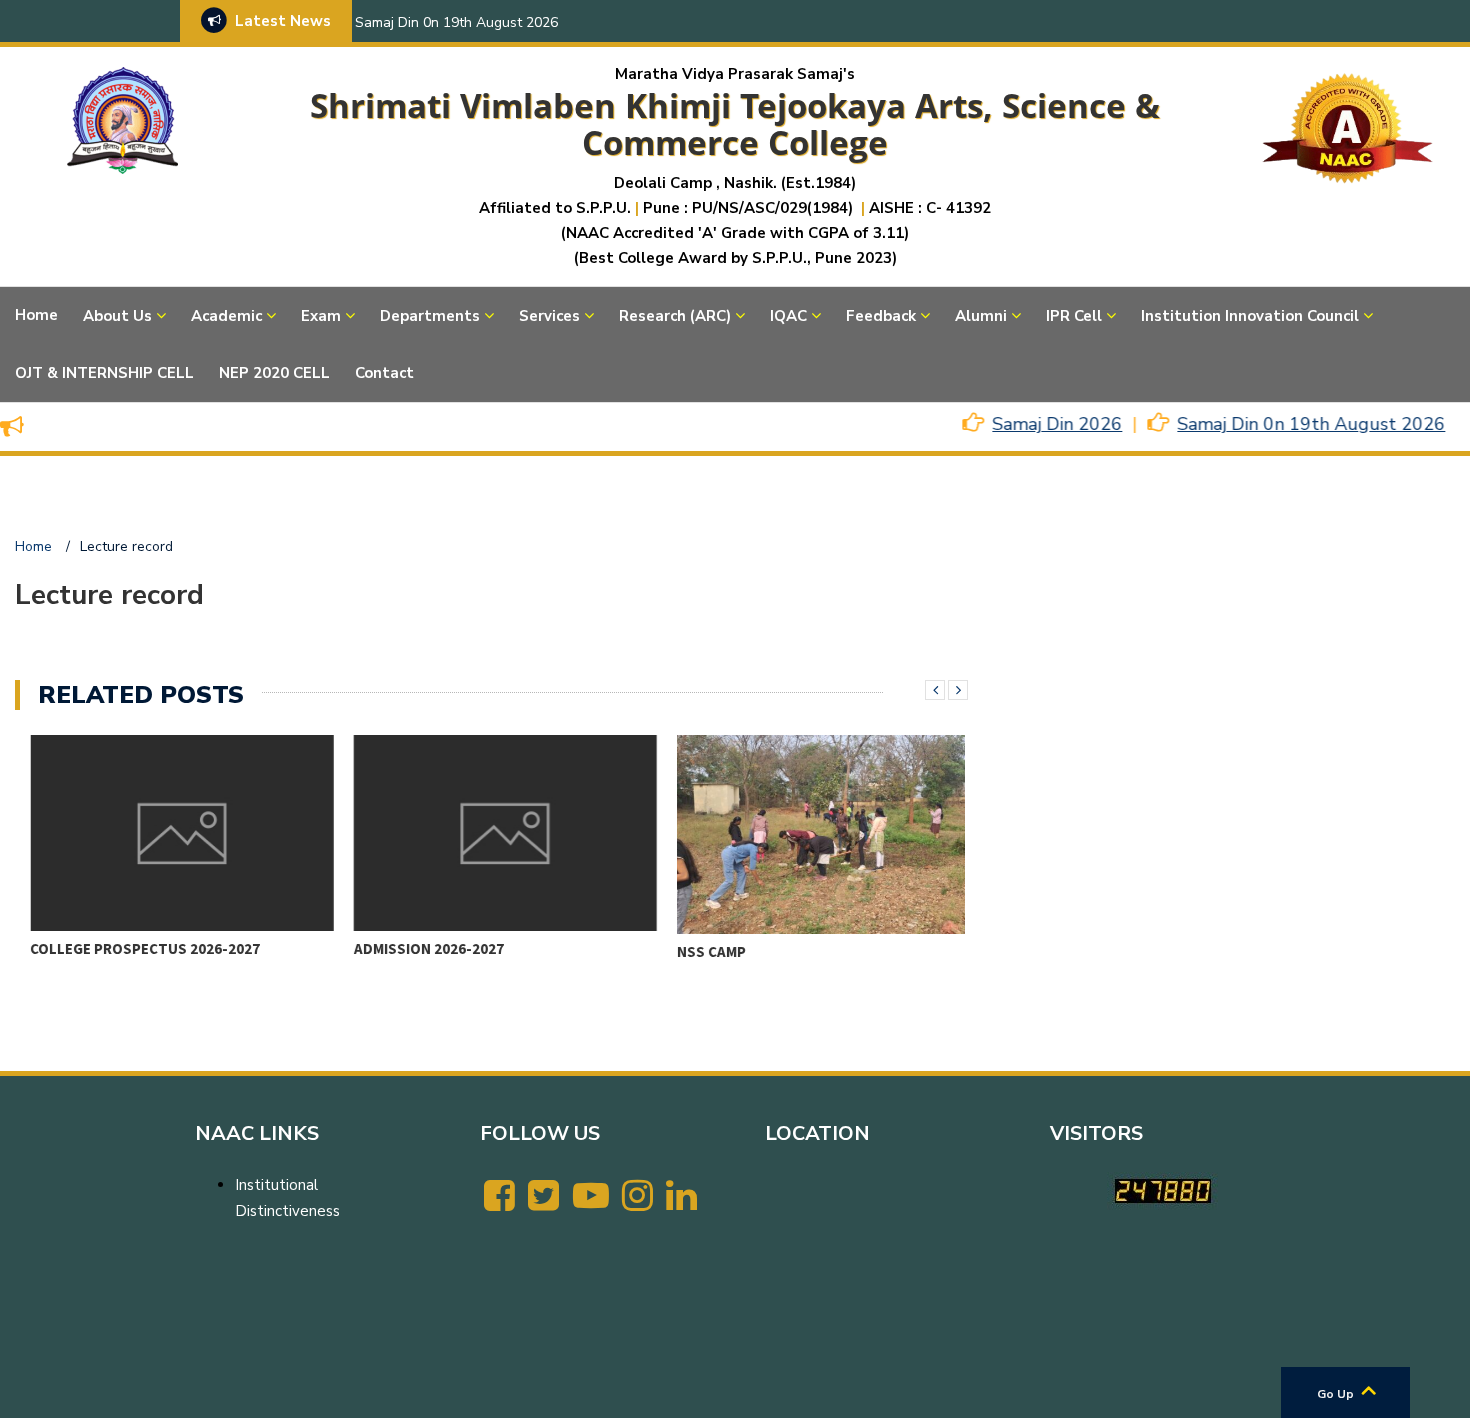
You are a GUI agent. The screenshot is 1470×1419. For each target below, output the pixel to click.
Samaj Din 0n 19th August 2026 (456, 22)
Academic (226, 316)
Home (36, 315)
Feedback (881, 316)
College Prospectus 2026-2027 (131, 948)
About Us (117, 316)
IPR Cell (1074, 316)
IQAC (788, 316)
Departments (430, 316)
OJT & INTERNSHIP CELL (104, 373)
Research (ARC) (675, 316)
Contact (384, 373)
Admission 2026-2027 (414, 948)
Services (549, 316)
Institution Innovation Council (1250, 316)
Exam (321, 316)
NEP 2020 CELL (274, 373)
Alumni (981, 316)
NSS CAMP (696, 951)
